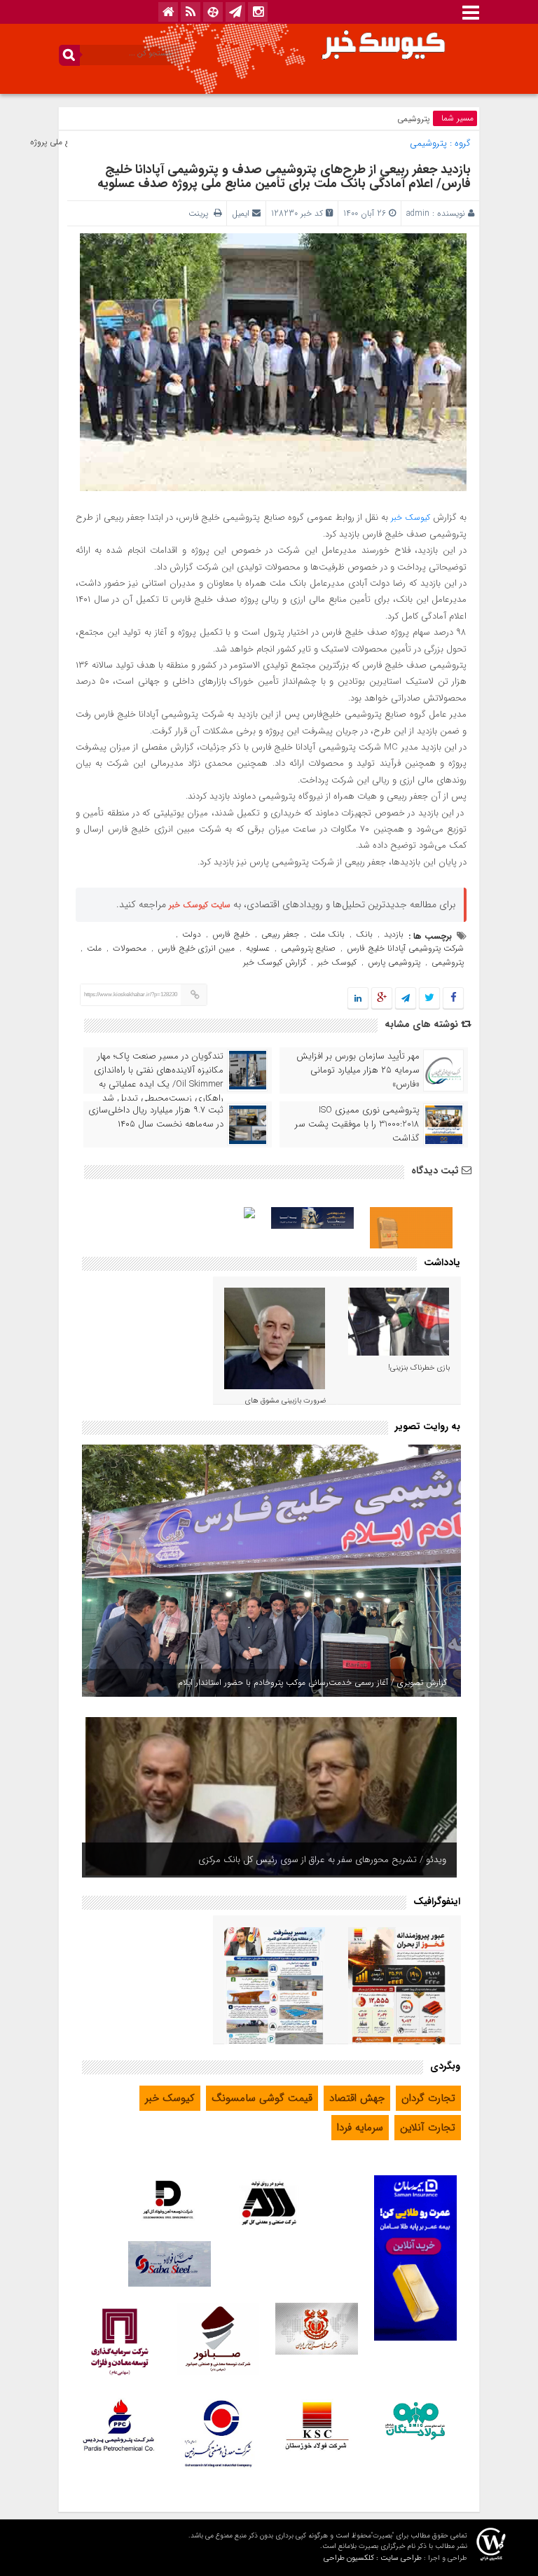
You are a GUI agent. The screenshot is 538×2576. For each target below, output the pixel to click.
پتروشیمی (413, 119)
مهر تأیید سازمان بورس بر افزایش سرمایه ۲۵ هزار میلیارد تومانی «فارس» (358, 1070)
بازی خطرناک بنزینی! (419, 1368)
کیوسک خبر (411, 517)
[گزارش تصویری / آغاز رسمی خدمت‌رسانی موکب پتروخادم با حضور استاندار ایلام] (271, 1571)
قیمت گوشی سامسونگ (262, 2098)
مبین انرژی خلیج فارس (196, 948)
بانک (364, 934)
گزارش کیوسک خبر (275, 962)
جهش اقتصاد (357, 2098)
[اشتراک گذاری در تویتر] (429, 999)
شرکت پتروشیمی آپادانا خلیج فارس (405, 948)
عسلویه (258, 948)
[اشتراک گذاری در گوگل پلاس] (382, 999)
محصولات (130, 948)
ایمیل (241, 213)
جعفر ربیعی (280, 934)
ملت (94, 948)
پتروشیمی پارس (394, 962)
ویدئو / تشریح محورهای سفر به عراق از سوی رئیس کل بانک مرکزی (322, 1860)
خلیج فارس (231, 934)
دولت (192, 934)
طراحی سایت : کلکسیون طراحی (373, 2558)
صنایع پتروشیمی (308, 948)
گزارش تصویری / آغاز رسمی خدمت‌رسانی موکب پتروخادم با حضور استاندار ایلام (312, 1682)
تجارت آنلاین (428, 2128)
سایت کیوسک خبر (200, 905)
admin (418, 213)
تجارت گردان (428, 2098)
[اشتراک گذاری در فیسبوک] (453, 999)
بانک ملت (327, 934)
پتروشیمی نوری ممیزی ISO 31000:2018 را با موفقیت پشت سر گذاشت (357, 1124)
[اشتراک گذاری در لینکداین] (358, 999)
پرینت (201, 213)
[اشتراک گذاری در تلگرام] (406, 999)
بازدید (394, 934)
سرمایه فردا (360, 2128)
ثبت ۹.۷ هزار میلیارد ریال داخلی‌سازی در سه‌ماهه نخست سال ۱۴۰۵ (156, 1117)
